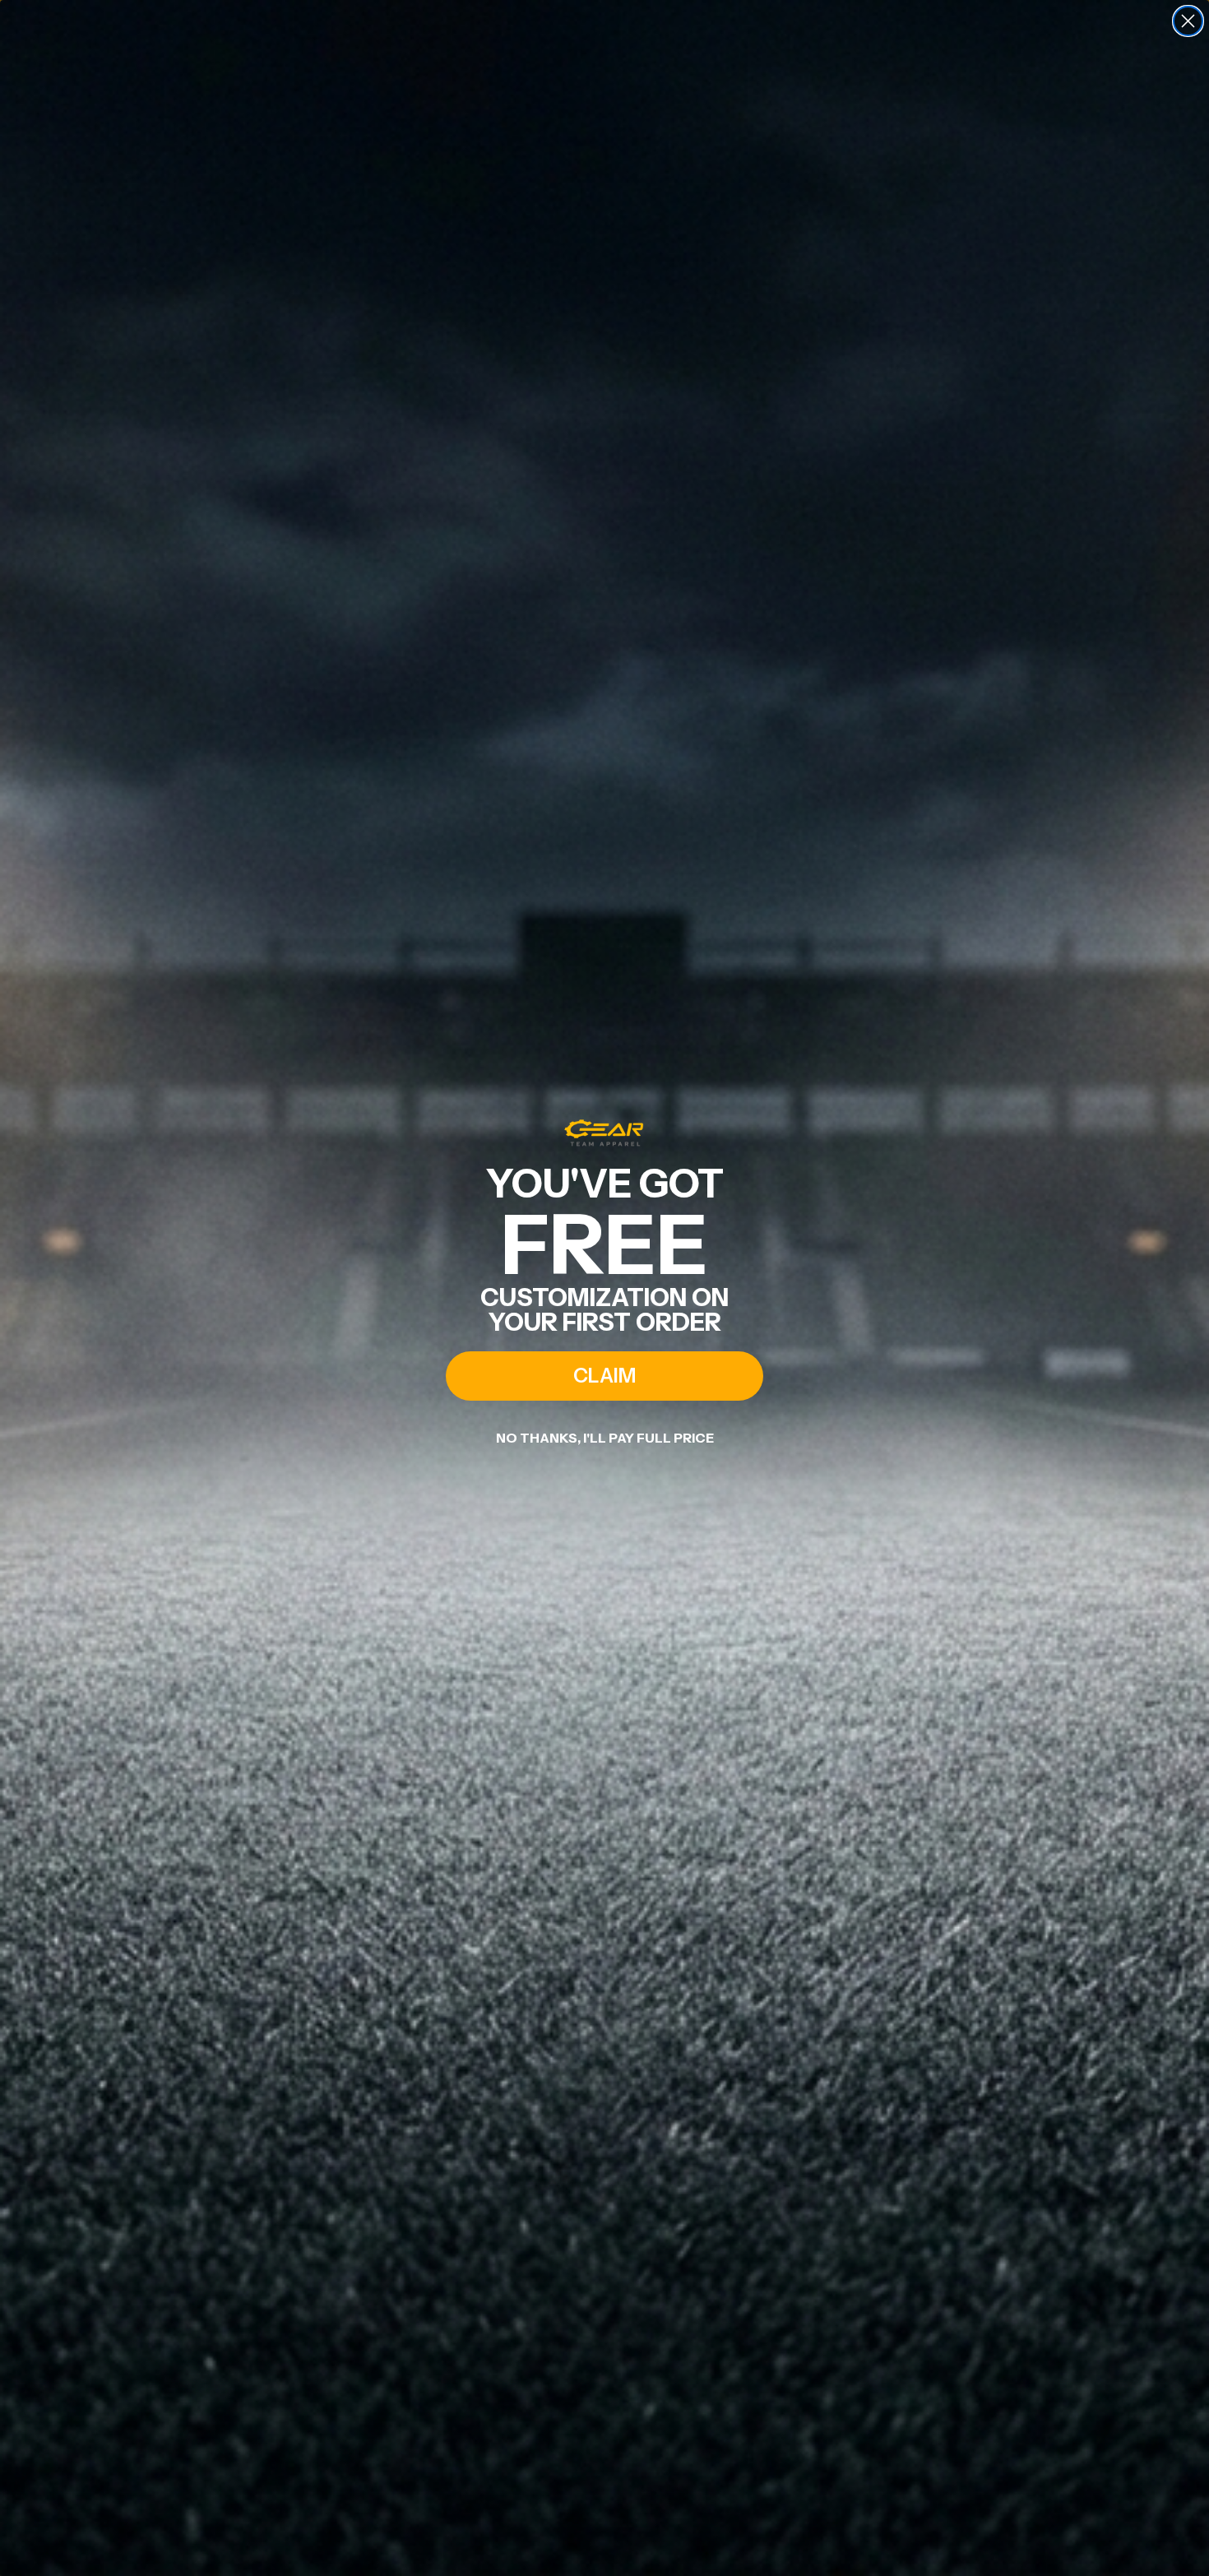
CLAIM (604, 1376)
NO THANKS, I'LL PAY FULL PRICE (605, 1438)
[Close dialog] (1188, 21)
